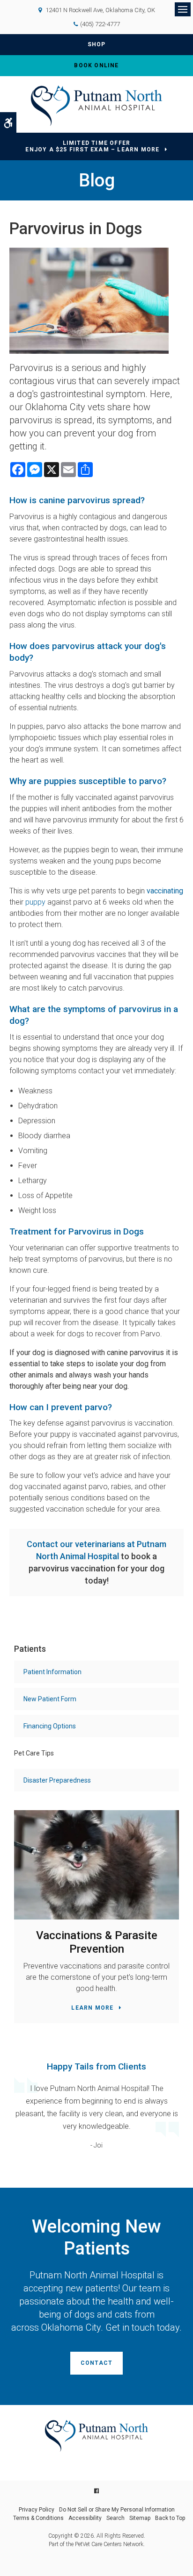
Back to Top (170, 2518)
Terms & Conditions (38, 2518)
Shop (97, 44)
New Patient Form (50, 1699)
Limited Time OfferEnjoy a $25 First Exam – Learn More (92, 146)
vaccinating (164, 891)
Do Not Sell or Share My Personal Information (117, 2510)
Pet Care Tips (34, 1753)
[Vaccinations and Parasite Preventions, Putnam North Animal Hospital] (96, 1865)
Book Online (96, 65)
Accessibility (85, 2518)
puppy (35, 902)
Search (115, 2518)
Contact (96, 2363)
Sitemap (140, 2518)
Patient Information (52, 1672)
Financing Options (50, 1726)
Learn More (92, 2008)
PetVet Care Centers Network (109, 2544)
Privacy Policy (37, 2510)
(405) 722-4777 (100, 24)
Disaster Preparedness (57, 1780)
